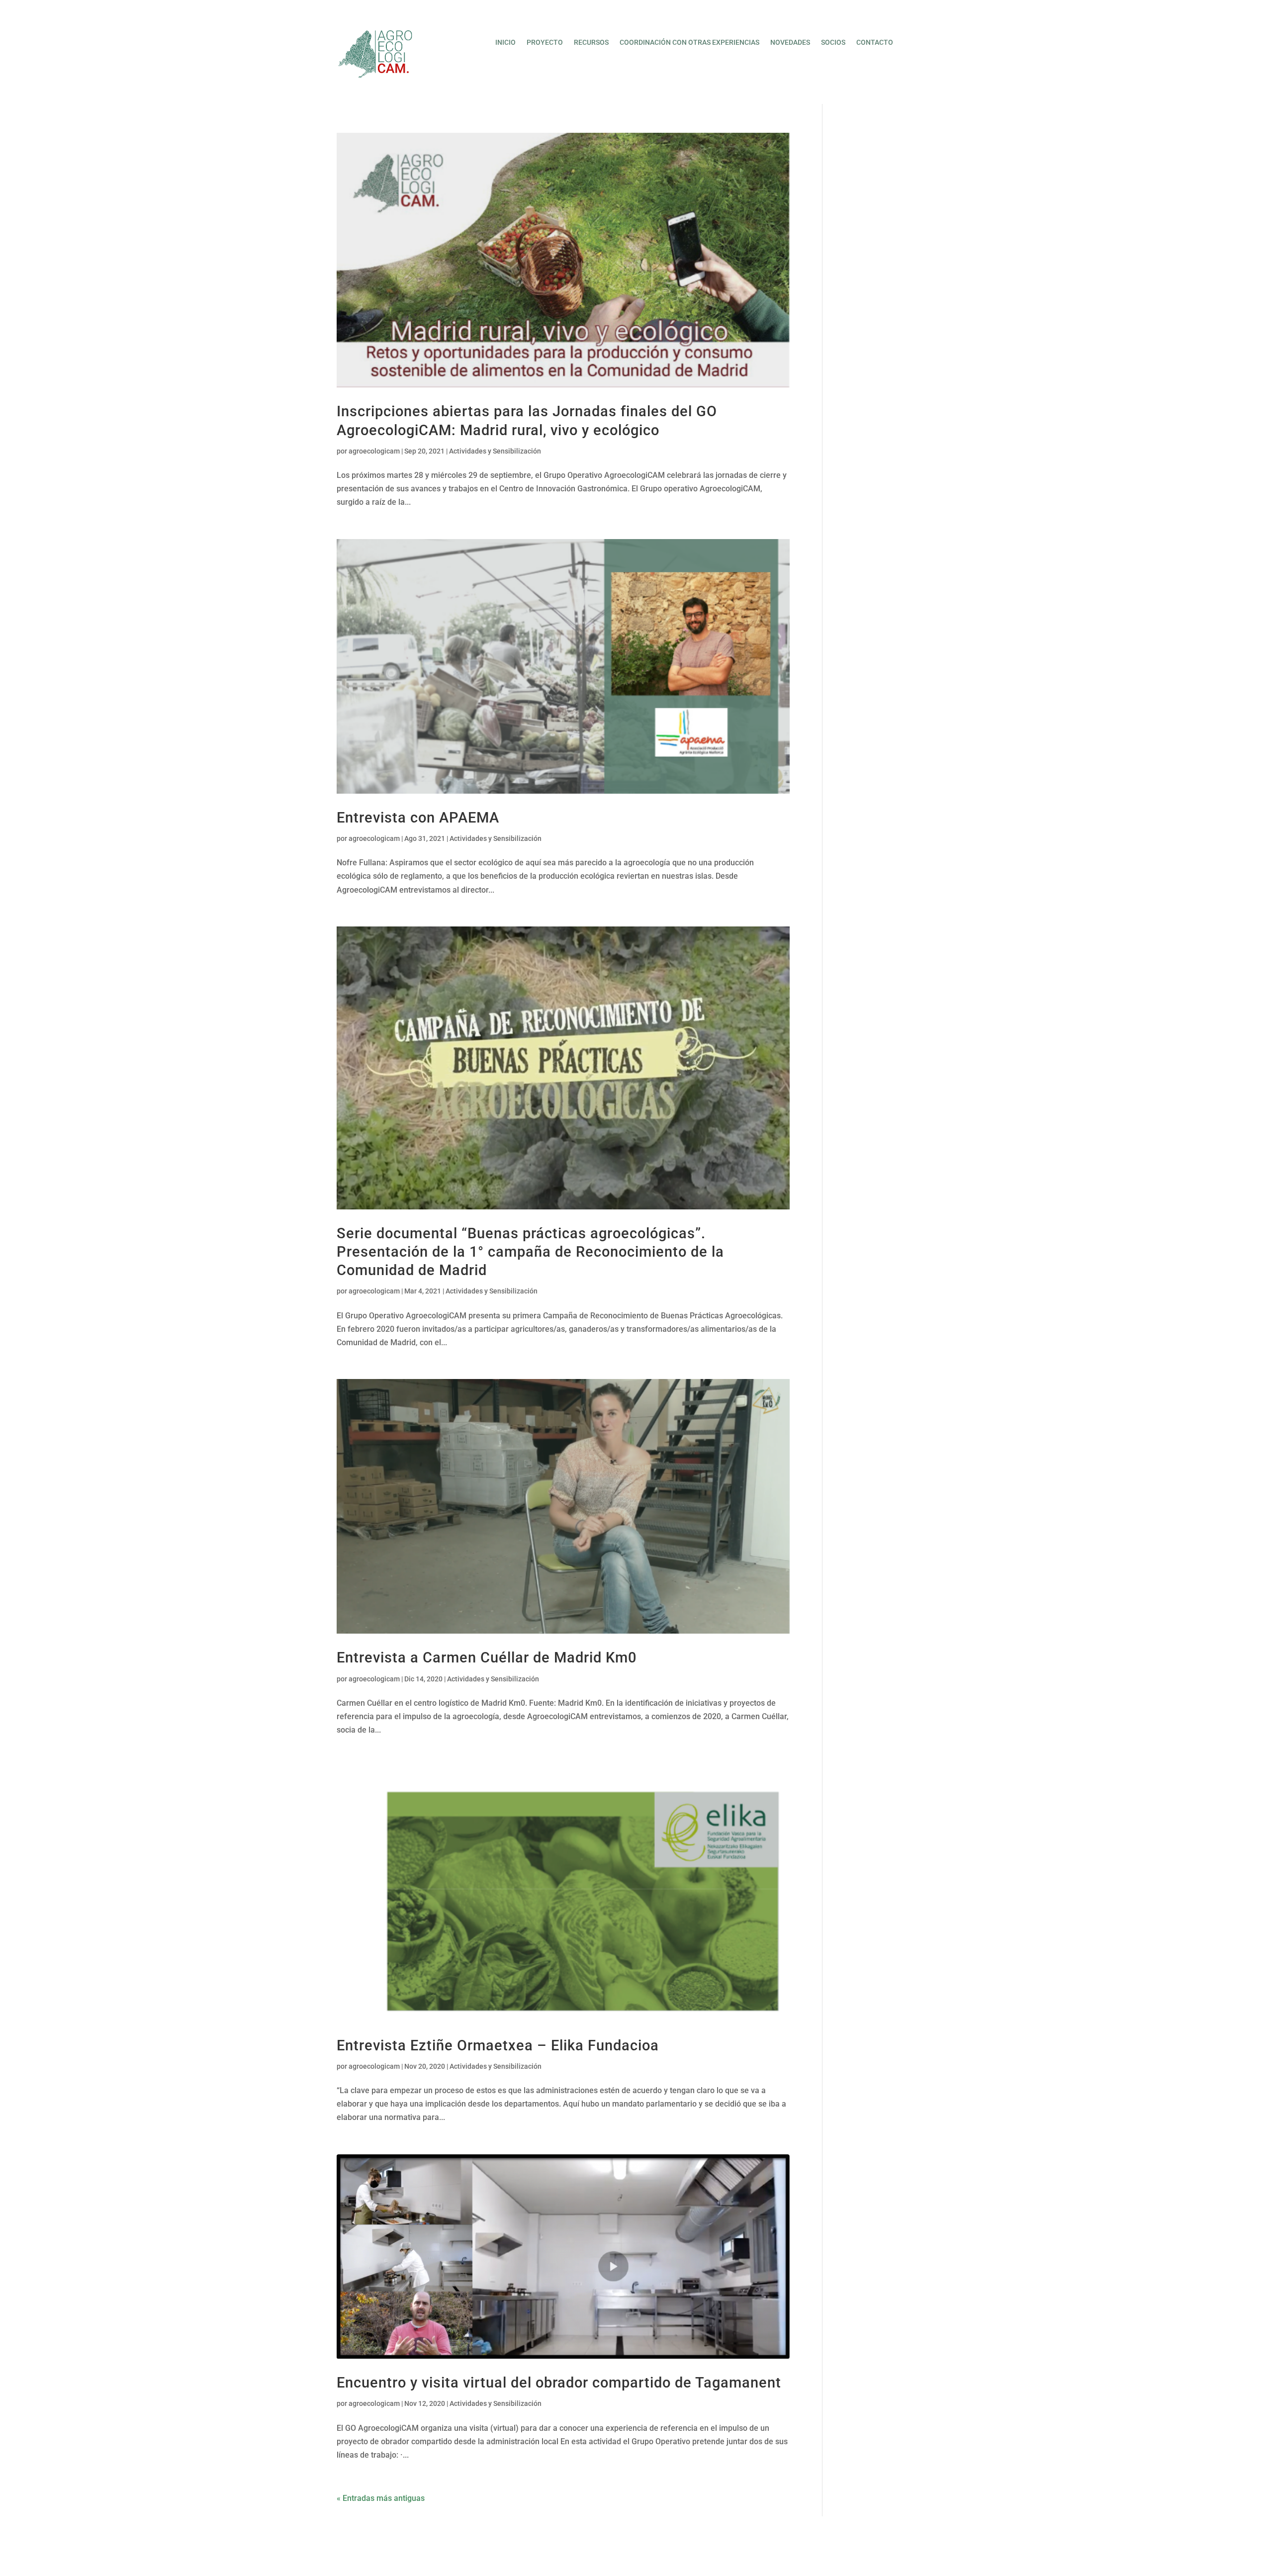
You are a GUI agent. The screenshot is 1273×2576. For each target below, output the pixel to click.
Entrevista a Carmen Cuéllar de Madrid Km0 (487, 1657)
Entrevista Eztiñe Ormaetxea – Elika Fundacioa (498, 2045)
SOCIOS (833, 43)
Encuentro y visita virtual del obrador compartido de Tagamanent (559, 2383)
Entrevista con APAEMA (418, 818)
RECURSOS (591, 43)
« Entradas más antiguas (381, 2498)
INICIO (505, 43)
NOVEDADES (790, 43)
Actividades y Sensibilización (495, 451)
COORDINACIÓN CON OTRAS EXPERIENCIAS (689, 43)
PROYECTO (545, 43)
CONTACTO (875, 43)
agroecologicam (374, 451)
